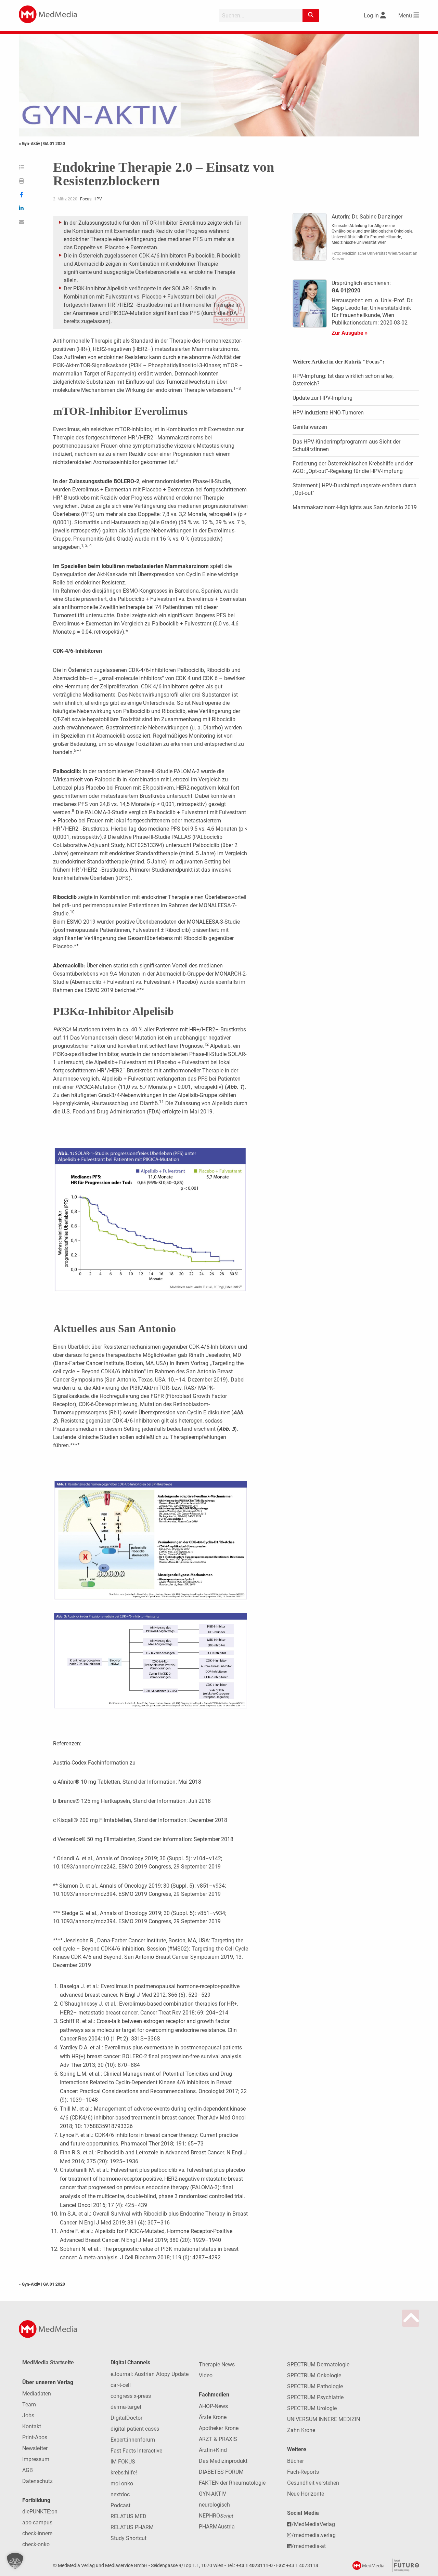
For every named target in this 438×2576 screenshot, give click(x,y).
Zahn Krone (301, 2430)
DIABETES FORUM (221, 2472)
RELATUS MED (128, 2516)
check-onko (36, 2544)
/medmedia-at (309, 2546)
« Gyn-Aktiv (30, 144)
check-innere (37, 2533)
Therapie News (217, 2364)
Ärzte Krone (213, 2417)
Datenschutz (37, 2481)
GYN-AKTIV (212, 2494)
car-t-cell (121, 2385)
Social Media (303, 2513)
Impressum (36, 2459)
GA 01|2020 (54, 144)
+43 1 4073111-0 (254, 2566)
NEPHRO (216, 2516)
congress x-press (131, 2396)
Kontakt (32, 2426)
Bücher (295, 2461)
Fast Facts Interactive (136, 2451)
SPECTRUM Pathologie (315, 2386)
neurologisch (214, 2505)
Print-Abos (35, 2437)
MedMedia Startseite (48, 2362)
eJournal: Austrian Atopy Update (150, 2374)
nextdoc (120, 2494)
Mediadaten (37, 2394)
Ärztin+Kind (213, 2450)
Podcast (120, 2505)
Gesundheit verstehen (313, 2483)
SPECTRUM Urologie (312, 2408)
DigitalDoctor (126, 2418)
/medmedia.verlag (314, 2535)
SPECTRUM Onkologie (314, 2375)
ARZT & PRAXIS (218, 2439)
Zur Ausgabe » (350, 333)
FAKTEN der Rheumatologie (232, 2483)
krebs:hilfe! (124, 2473)
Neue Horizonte (306, 2494)
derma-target (126, 2407)
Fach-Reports (303, 2472)
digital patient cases (135, 2429)
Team (29, 2405)
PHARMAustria (217, 2527)
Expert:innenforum (133, 2440)
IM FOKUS (123, 2462)
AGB (28, 2470)
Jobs (28, 2415)
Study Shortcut (128, 2538)
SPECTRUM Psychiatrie (315, 2397)
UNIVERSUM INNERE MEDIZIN (324, 2419)
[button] (15, 2561)
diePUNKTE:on (40, 2512)
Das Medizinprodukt (223, 2461)
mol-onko (122, 2483)
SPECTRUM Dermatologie (318, 2364)
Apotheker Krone (219, 2428)
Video (206, 2375)
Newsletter (35, 2448)
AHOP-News (213, 2406)
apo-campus (37, 2522)
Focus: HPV (91, 199)
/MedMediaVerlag (313, 2524)
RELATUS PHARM (132, 2527)
